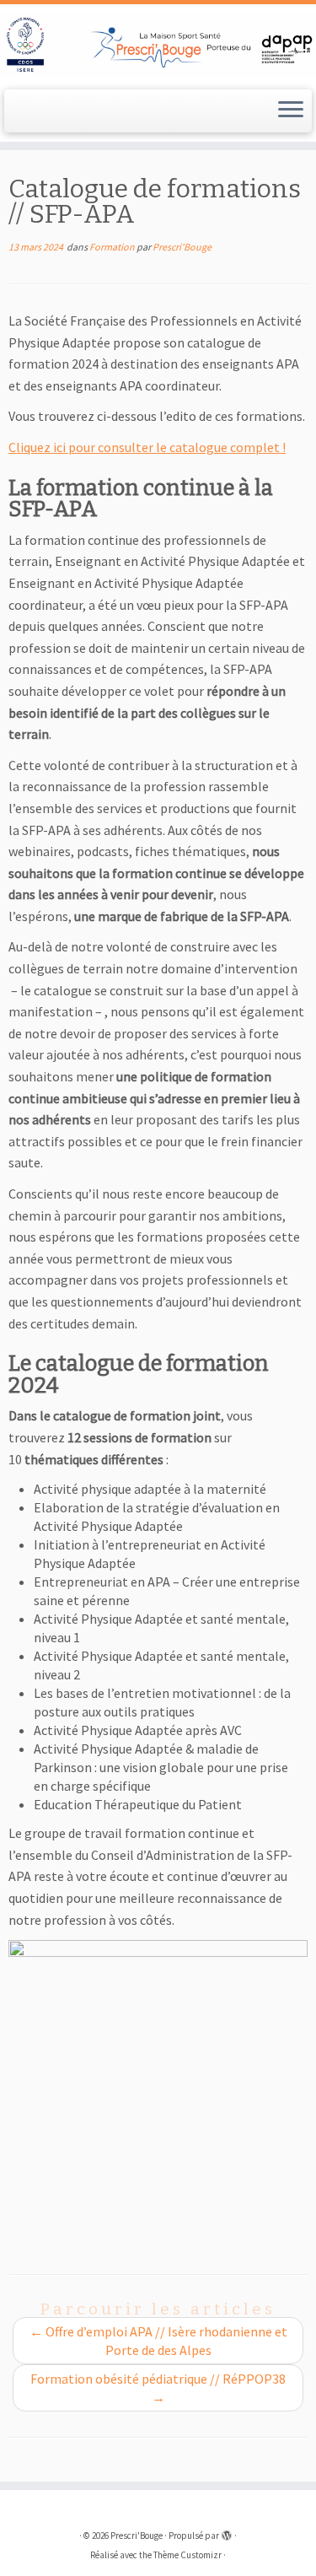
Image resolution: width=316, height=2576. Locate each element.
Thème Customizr (187, 2555)
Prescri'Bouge (182, 247)
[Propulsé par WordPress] (227, 2532)
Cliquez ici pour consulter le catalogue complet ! (147, 447)
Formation (113, 247)
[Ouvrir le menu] (291, 111)
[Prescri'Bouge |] (158, 45)
